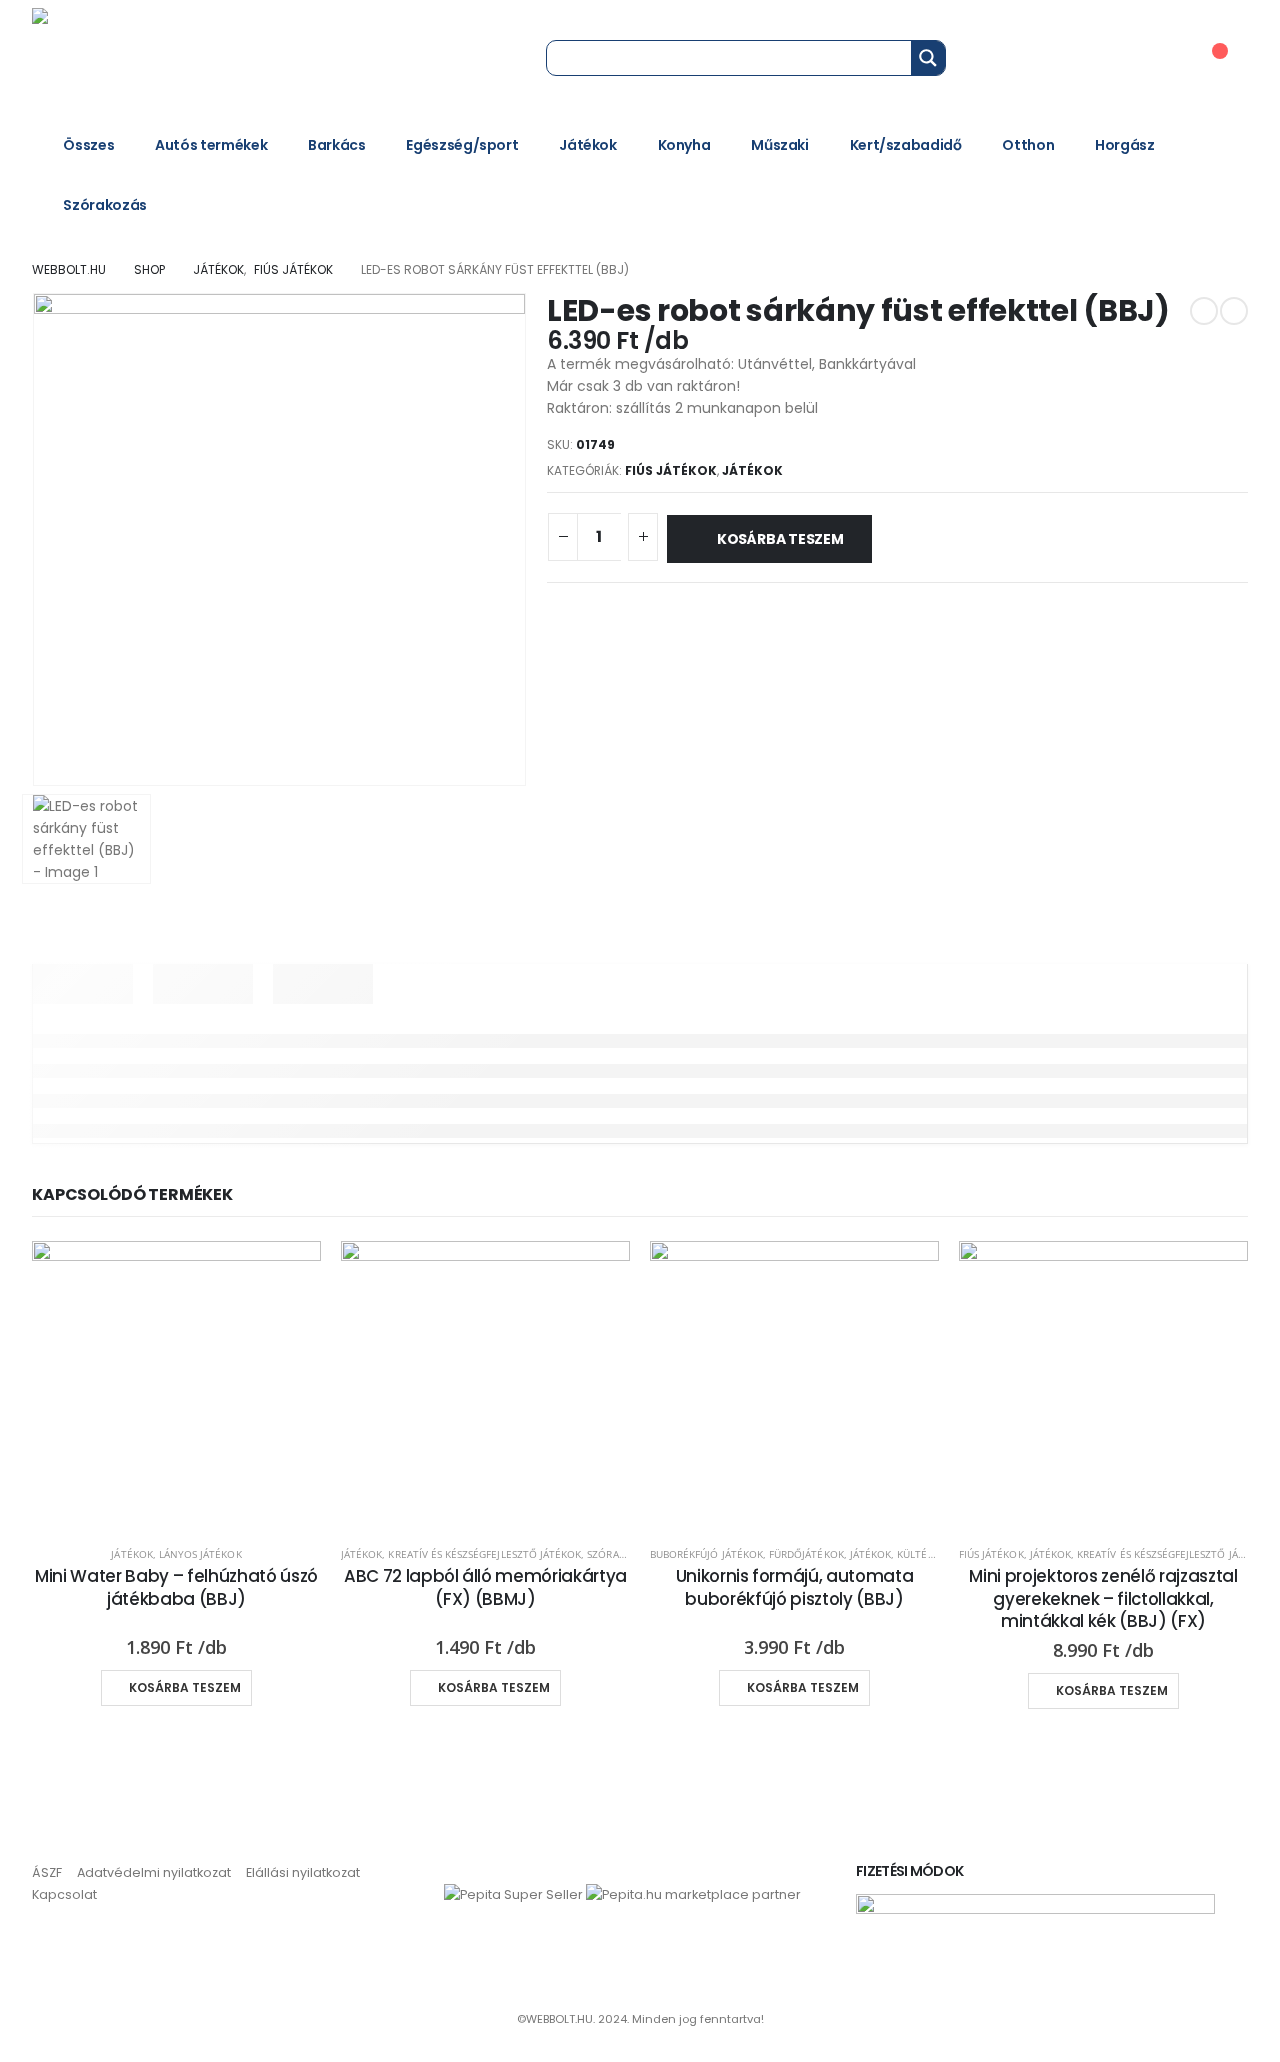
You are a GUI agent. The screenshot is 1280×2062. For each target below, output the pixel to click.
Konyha (684, 145)
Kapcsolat (64, 1894)
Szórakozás (105, 205)
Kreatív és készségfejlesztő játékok (484, 1554)
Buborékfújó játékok (706, 1554)
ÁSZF (47, 1872)
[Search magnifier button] (928, 58)
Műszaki (780, 145)
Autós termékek (211, 145)
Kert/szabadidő (906, 145)
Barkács (337, 145)
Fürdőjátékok (806, 1554)
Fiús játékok (671, 470)
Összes (88, 145)
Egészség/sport (462, 145)
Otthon (1028, 145)
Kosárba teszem (780, 539)
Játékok (588, 145)
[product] (176, 1385)
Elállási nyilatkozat (303, 1872)
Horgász (1125, 145)
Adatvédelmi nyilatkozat (154, 1872)
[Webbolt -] (167, 57)
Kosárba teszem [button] (185, 1687)
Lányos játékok (200, 1554)
